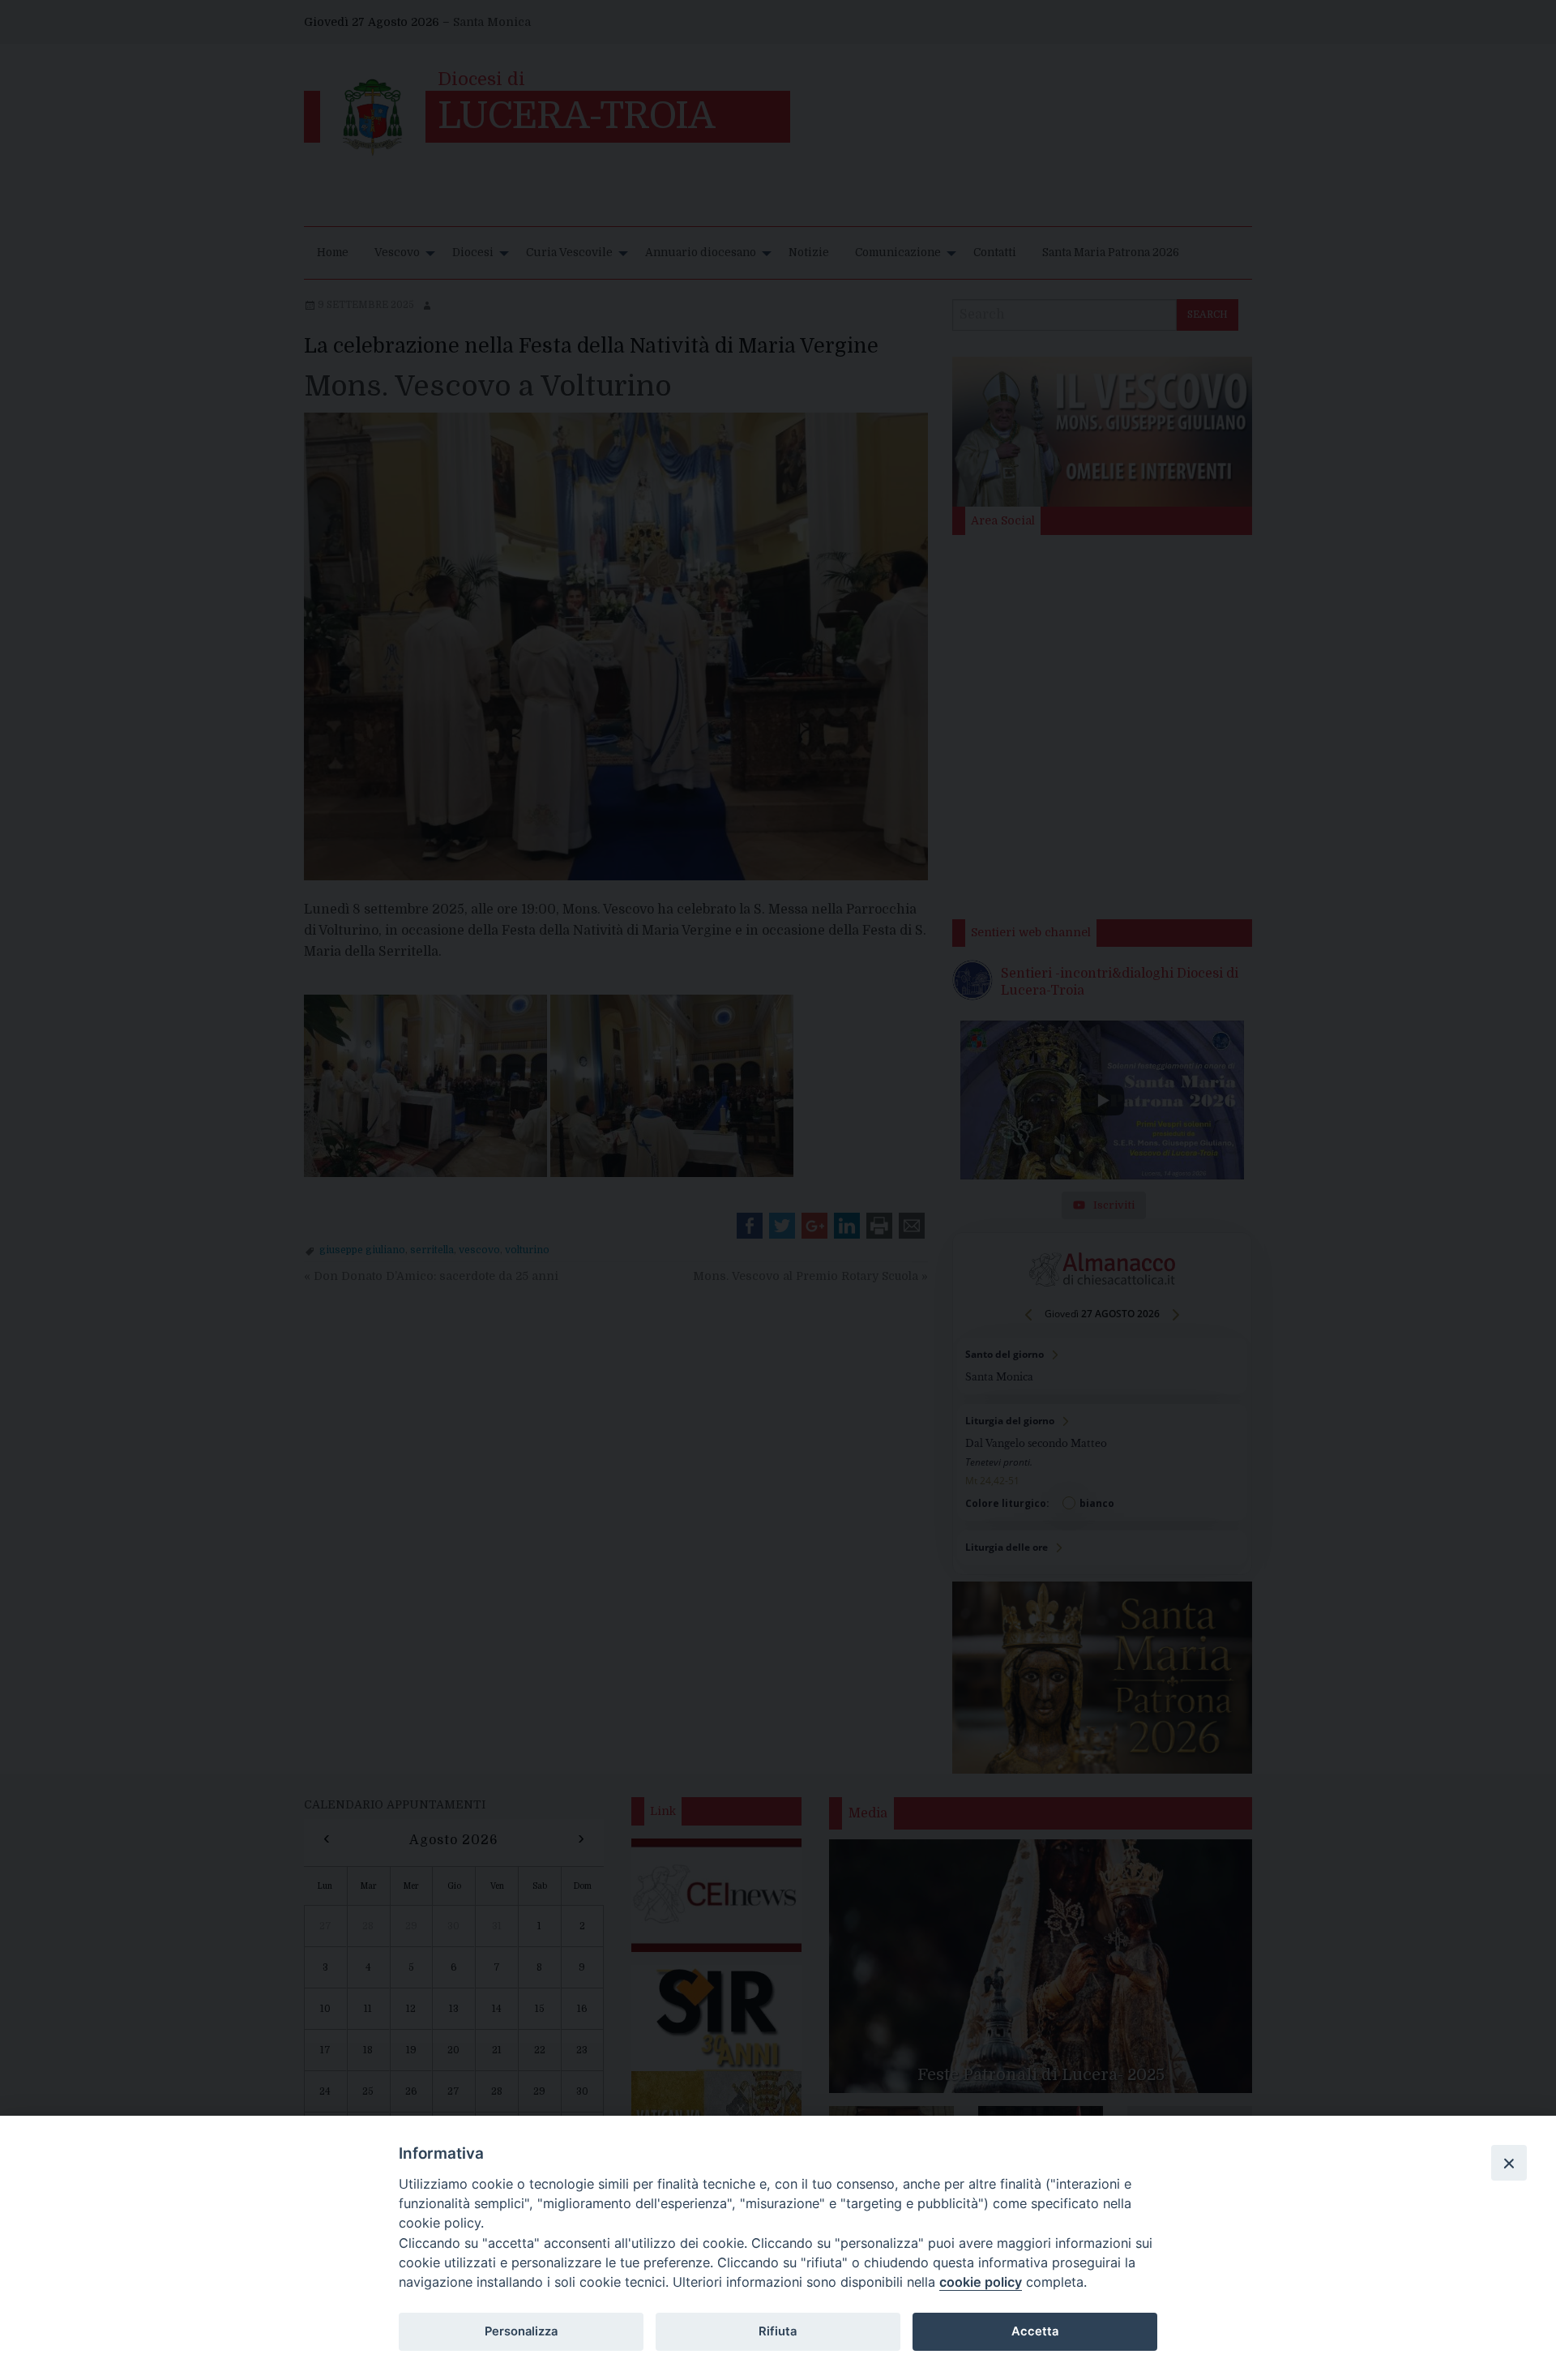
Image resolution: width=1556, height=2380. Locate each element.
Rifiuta (778, 2331)
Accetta (1035, 2331)
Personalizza (521, 2331)
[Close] (1509, 2163)
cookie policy (981, 2282)
